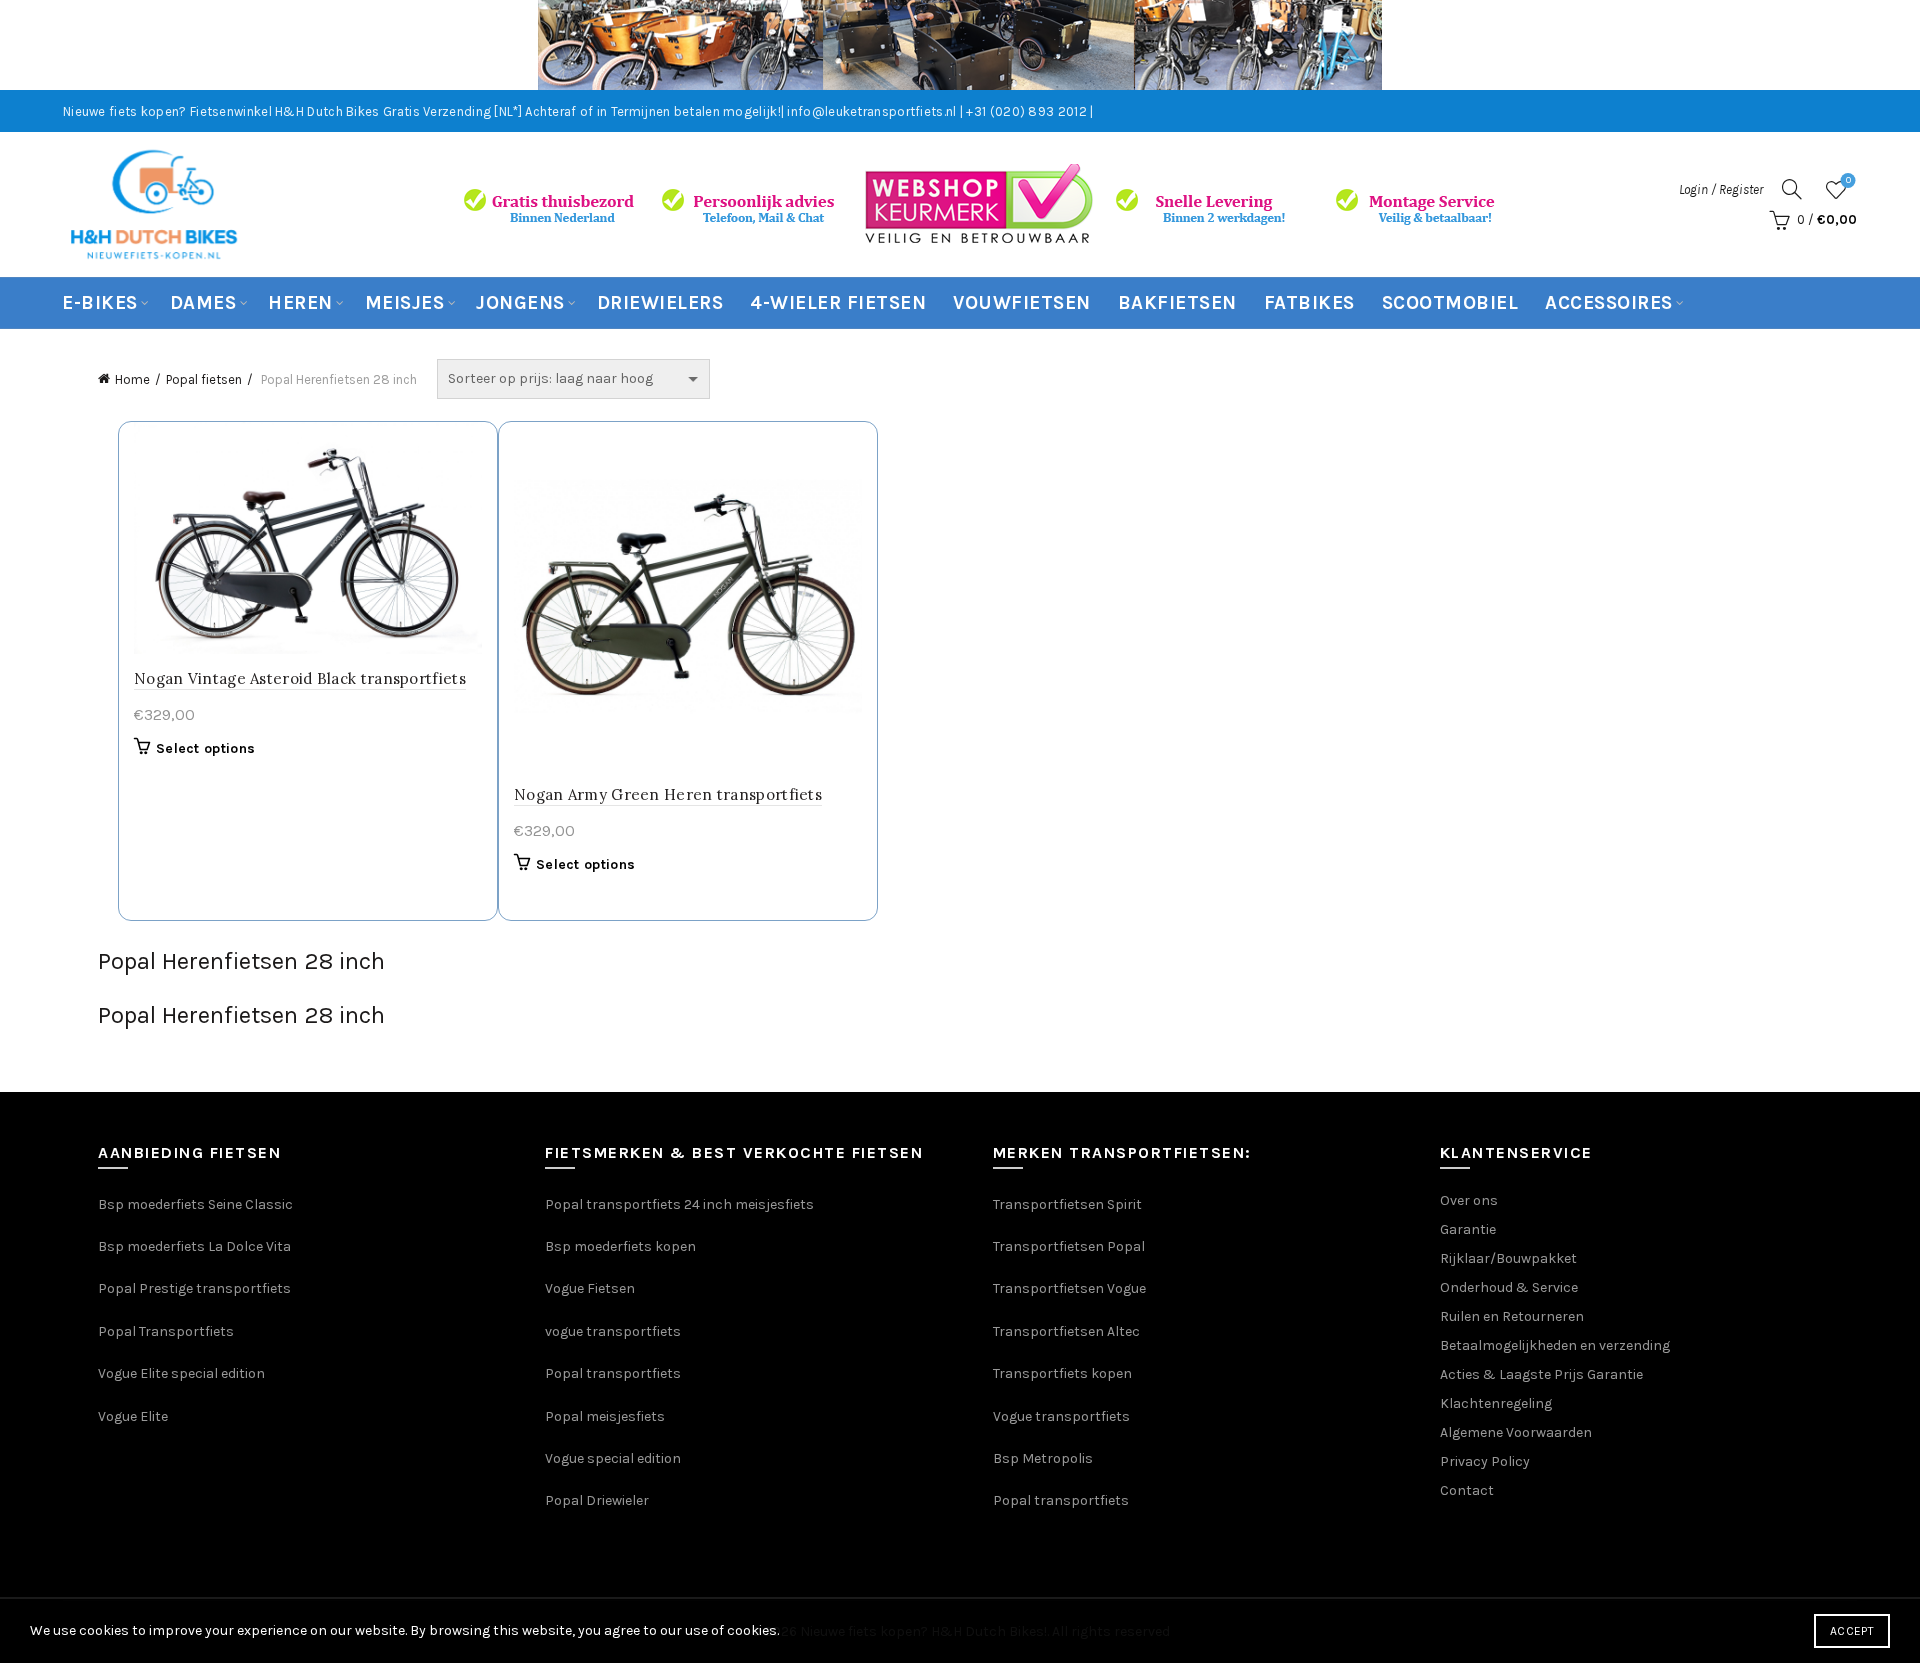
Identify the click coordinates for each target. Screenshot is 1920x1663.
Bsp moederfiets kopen (620, 1246)
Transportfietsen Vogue (1069, 1288)
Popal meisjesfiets (605, 1416)
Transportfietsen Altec (1066, 1331)
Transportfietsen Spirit (1067, 1204)
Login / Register (1721, 189)
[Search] (1792, 189)
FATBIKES (1309, 303)
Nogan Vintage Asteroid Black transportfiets (300, 678)
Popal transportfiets (613, 1373)
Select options (205, 748)
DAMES (203, 303)
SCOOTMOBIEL (1450, 303)
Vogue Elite (134, 1416)
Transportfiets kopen (1062, 1373)
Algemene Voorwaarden (1516, 1432)
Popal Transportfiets (166, 1331)
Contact (1467, 1490)
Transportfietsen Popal (1069, 1246)
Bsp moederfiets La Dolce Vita (194, 1246)
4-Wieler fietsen (838, 303)
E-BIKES (100, 303)
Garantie (1468, 1229)
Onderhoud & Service (1509, 1287)
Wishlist (1848, 180)
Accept (1852, 1631)
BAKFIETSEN (1177, 303)
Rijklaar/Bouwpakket (1508, 1258)
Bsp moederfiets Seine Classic (197, 1204)
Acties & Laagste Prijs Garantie (1541, 1374)
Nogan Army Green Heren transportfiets (668, 794)
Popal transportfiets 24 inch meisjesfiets (679, 1204)
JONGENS (520, 303)
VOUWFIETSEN (1022, 303)
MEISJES (405, 303)
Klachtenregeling (1496, 1403)
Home (132, 379)
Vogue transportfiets (1061, 1416)
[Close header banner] (1890, 45)
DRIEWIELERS (660, 303)
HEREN (300, 303)
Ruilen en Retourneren (1512, 1316)
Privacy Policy (1485, 1461)
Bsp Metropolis (1043, 1458)
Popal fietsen (204, 379)
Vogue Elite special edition (181, 1373)
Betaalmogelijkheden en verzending (1555, 1345)
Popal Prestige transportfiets (194, 1288)
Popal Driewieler (597, 1500)
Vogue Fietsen (590, 1288)
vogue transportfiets (613, 1331)
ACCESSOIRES (1609, 303)
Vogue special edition (613, 1458)
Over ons (1469, 1200)
